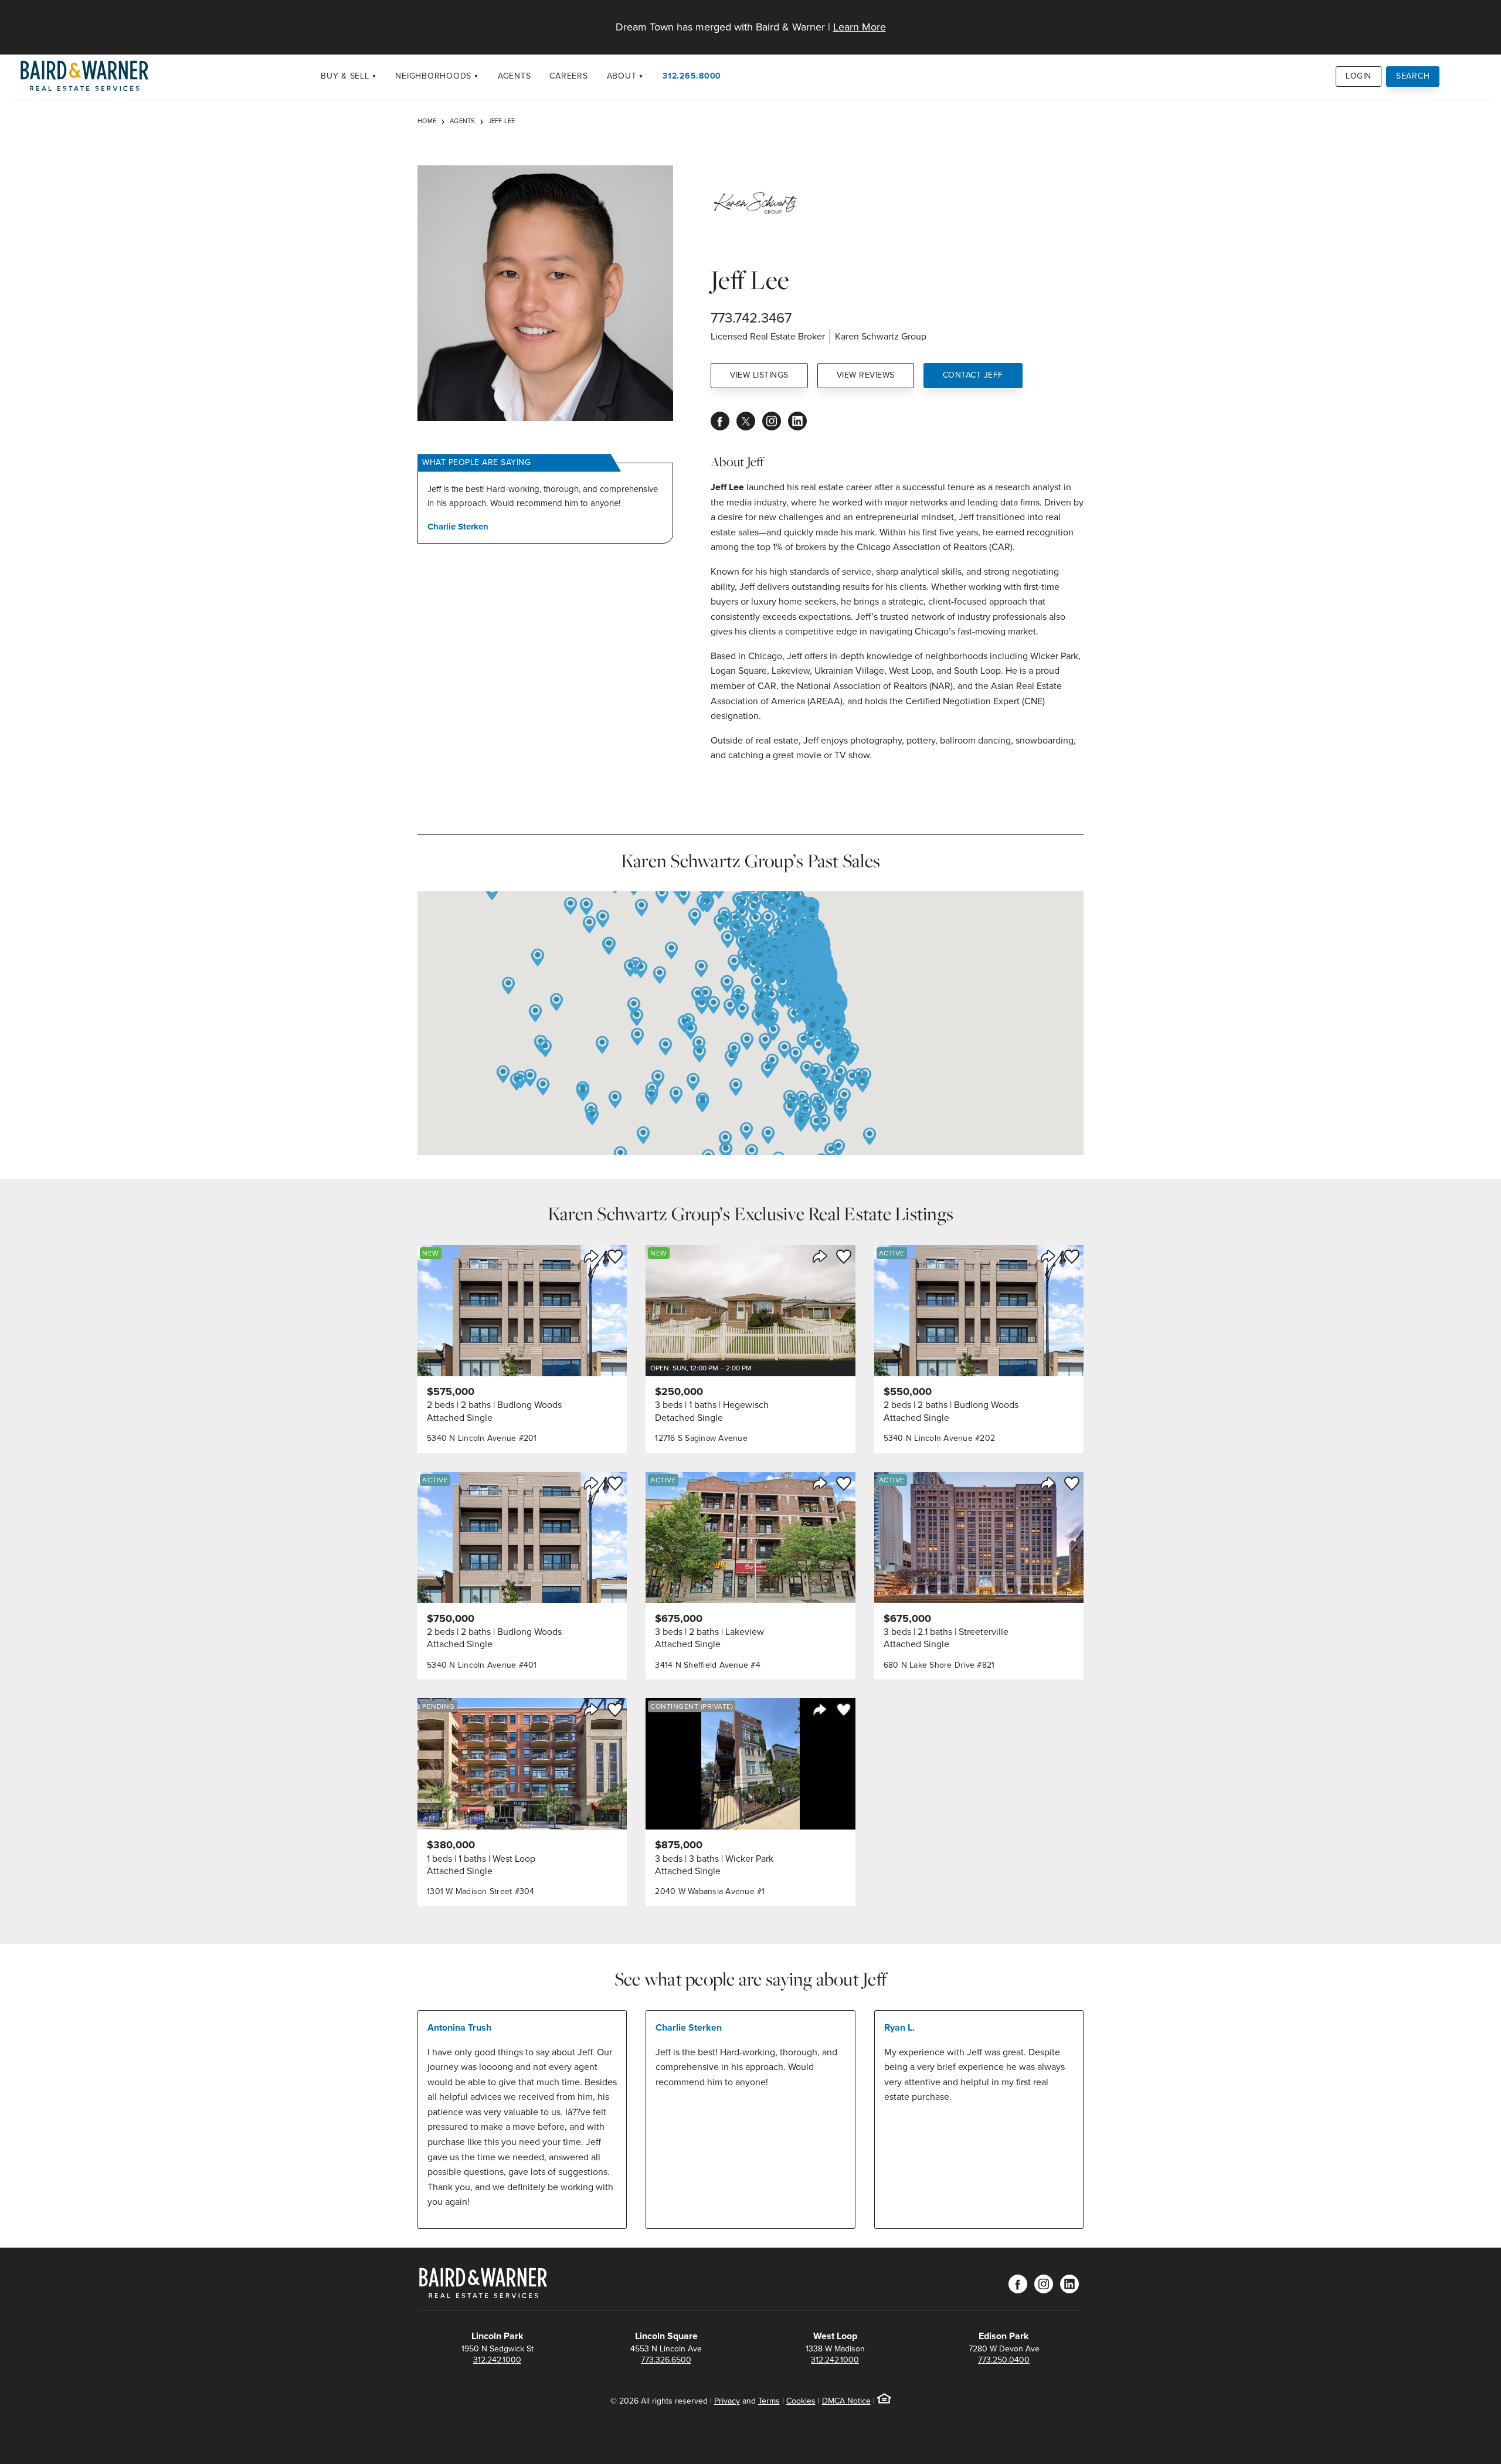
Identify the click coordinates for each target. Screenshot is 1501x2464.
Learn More (860, 27)
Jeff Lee (502, 121)
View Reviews (866, 375)
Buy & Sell (345, 76)
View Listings (759, 375)
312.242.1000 (497, 2360)
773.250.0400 (1004, 2360)
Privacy (727, 2401)
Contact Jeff (973, 375)
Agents (515, 76)
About (622, 76)
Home (427, 121)
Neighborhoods (433, 76)
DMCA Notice (846, 2401)
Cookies (801, 2401)
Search (1413, 76)
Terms (769, 2401)
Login (1359, 76)
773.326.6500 (666, 2360)
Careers (568, 76)
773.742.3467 (751, 318)
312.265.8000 (692, 76)
